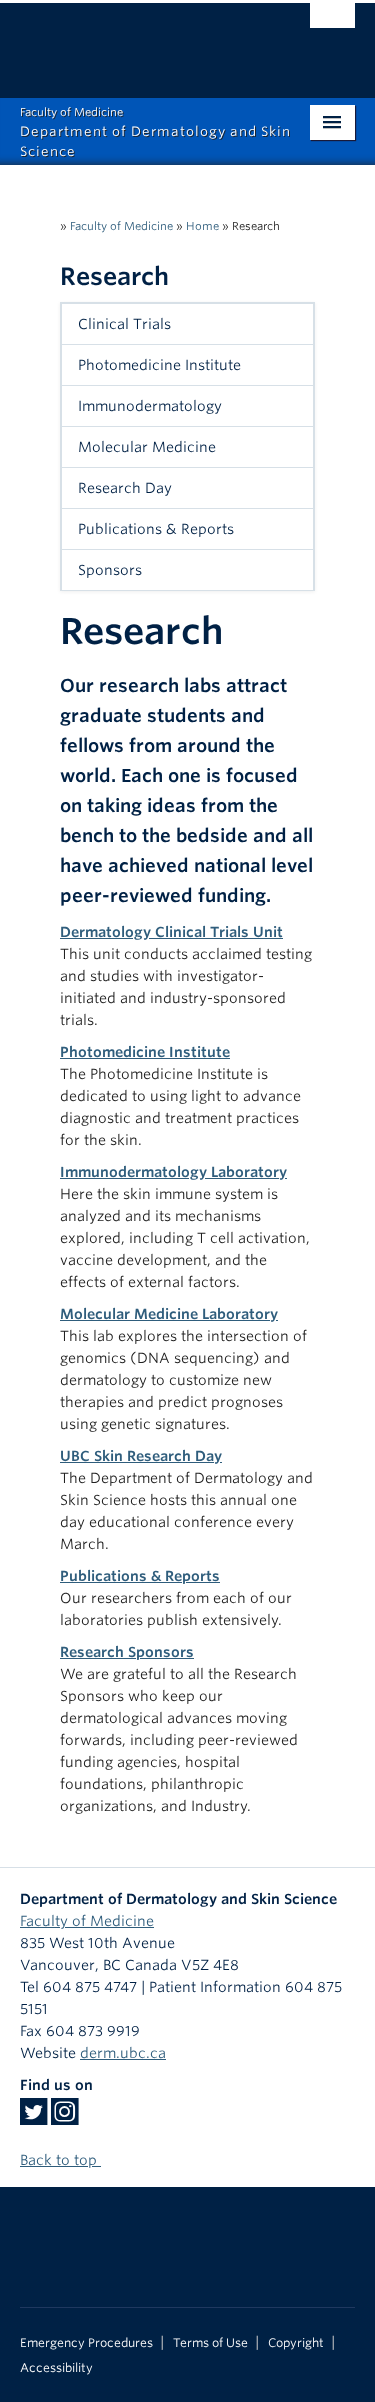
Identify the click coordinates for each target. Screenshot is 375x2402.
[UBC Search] (332, 25)
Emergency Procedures (86, 2343)
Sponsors (110, 570)
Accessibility (56, 2368)
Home (202, 226)
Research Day (125, 488)
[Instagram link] (64, 2118)
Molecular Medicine (147, 447)
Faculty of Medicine (121, 226)
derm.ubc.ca (123, 2053)
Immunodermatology (150, 406)
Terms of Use (210, 2343)
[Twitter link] (33, 2118)
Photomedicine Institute (159, 365)
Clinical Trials (124, 324)
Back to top (60, 2160)
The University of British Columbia (137, 41)
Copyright (296, 2343)
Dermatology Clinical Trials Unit (171, 932)
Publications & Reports (156, 529)
